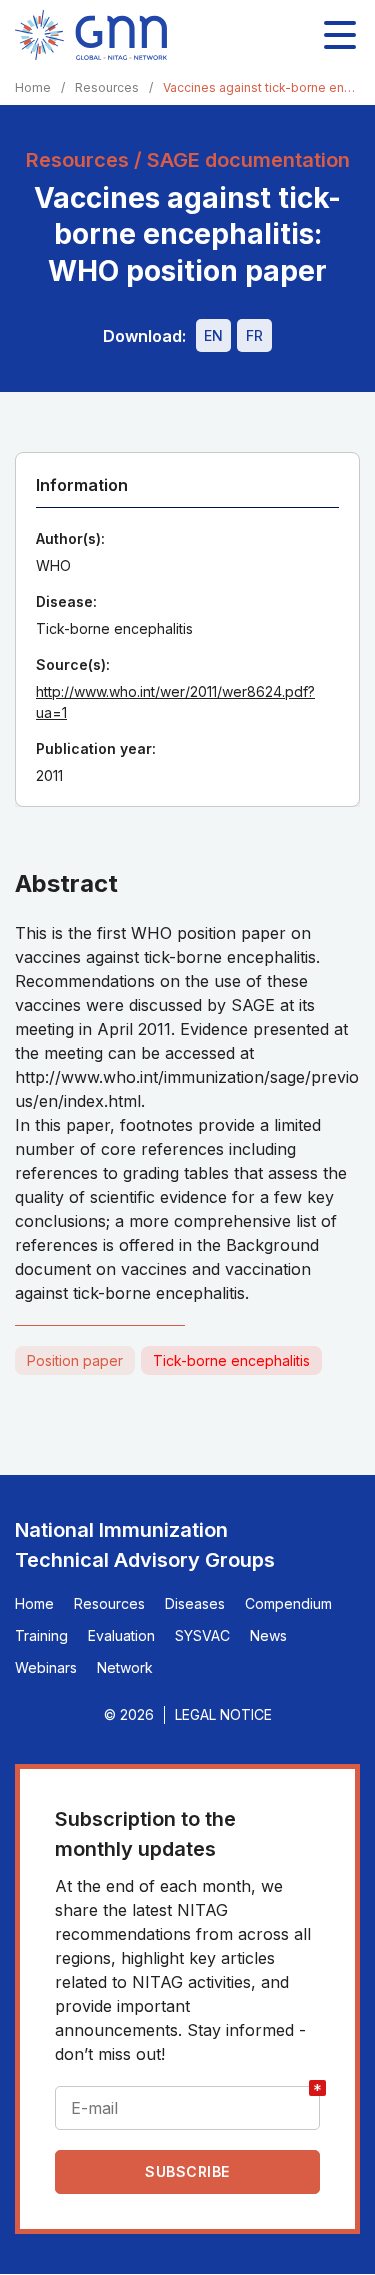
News (268, 1635)
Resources (107, 87)
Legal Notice (223, 1714)
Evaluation (121, 1635)
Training (41, 1635)
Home (33, 87)
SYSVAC (202, 1635)
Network (125, 1667)
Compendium (288, 1603)
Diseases (195, 1603)
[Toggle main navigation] (340, 35)
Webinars (46, 1667)
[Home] (91, 35)
